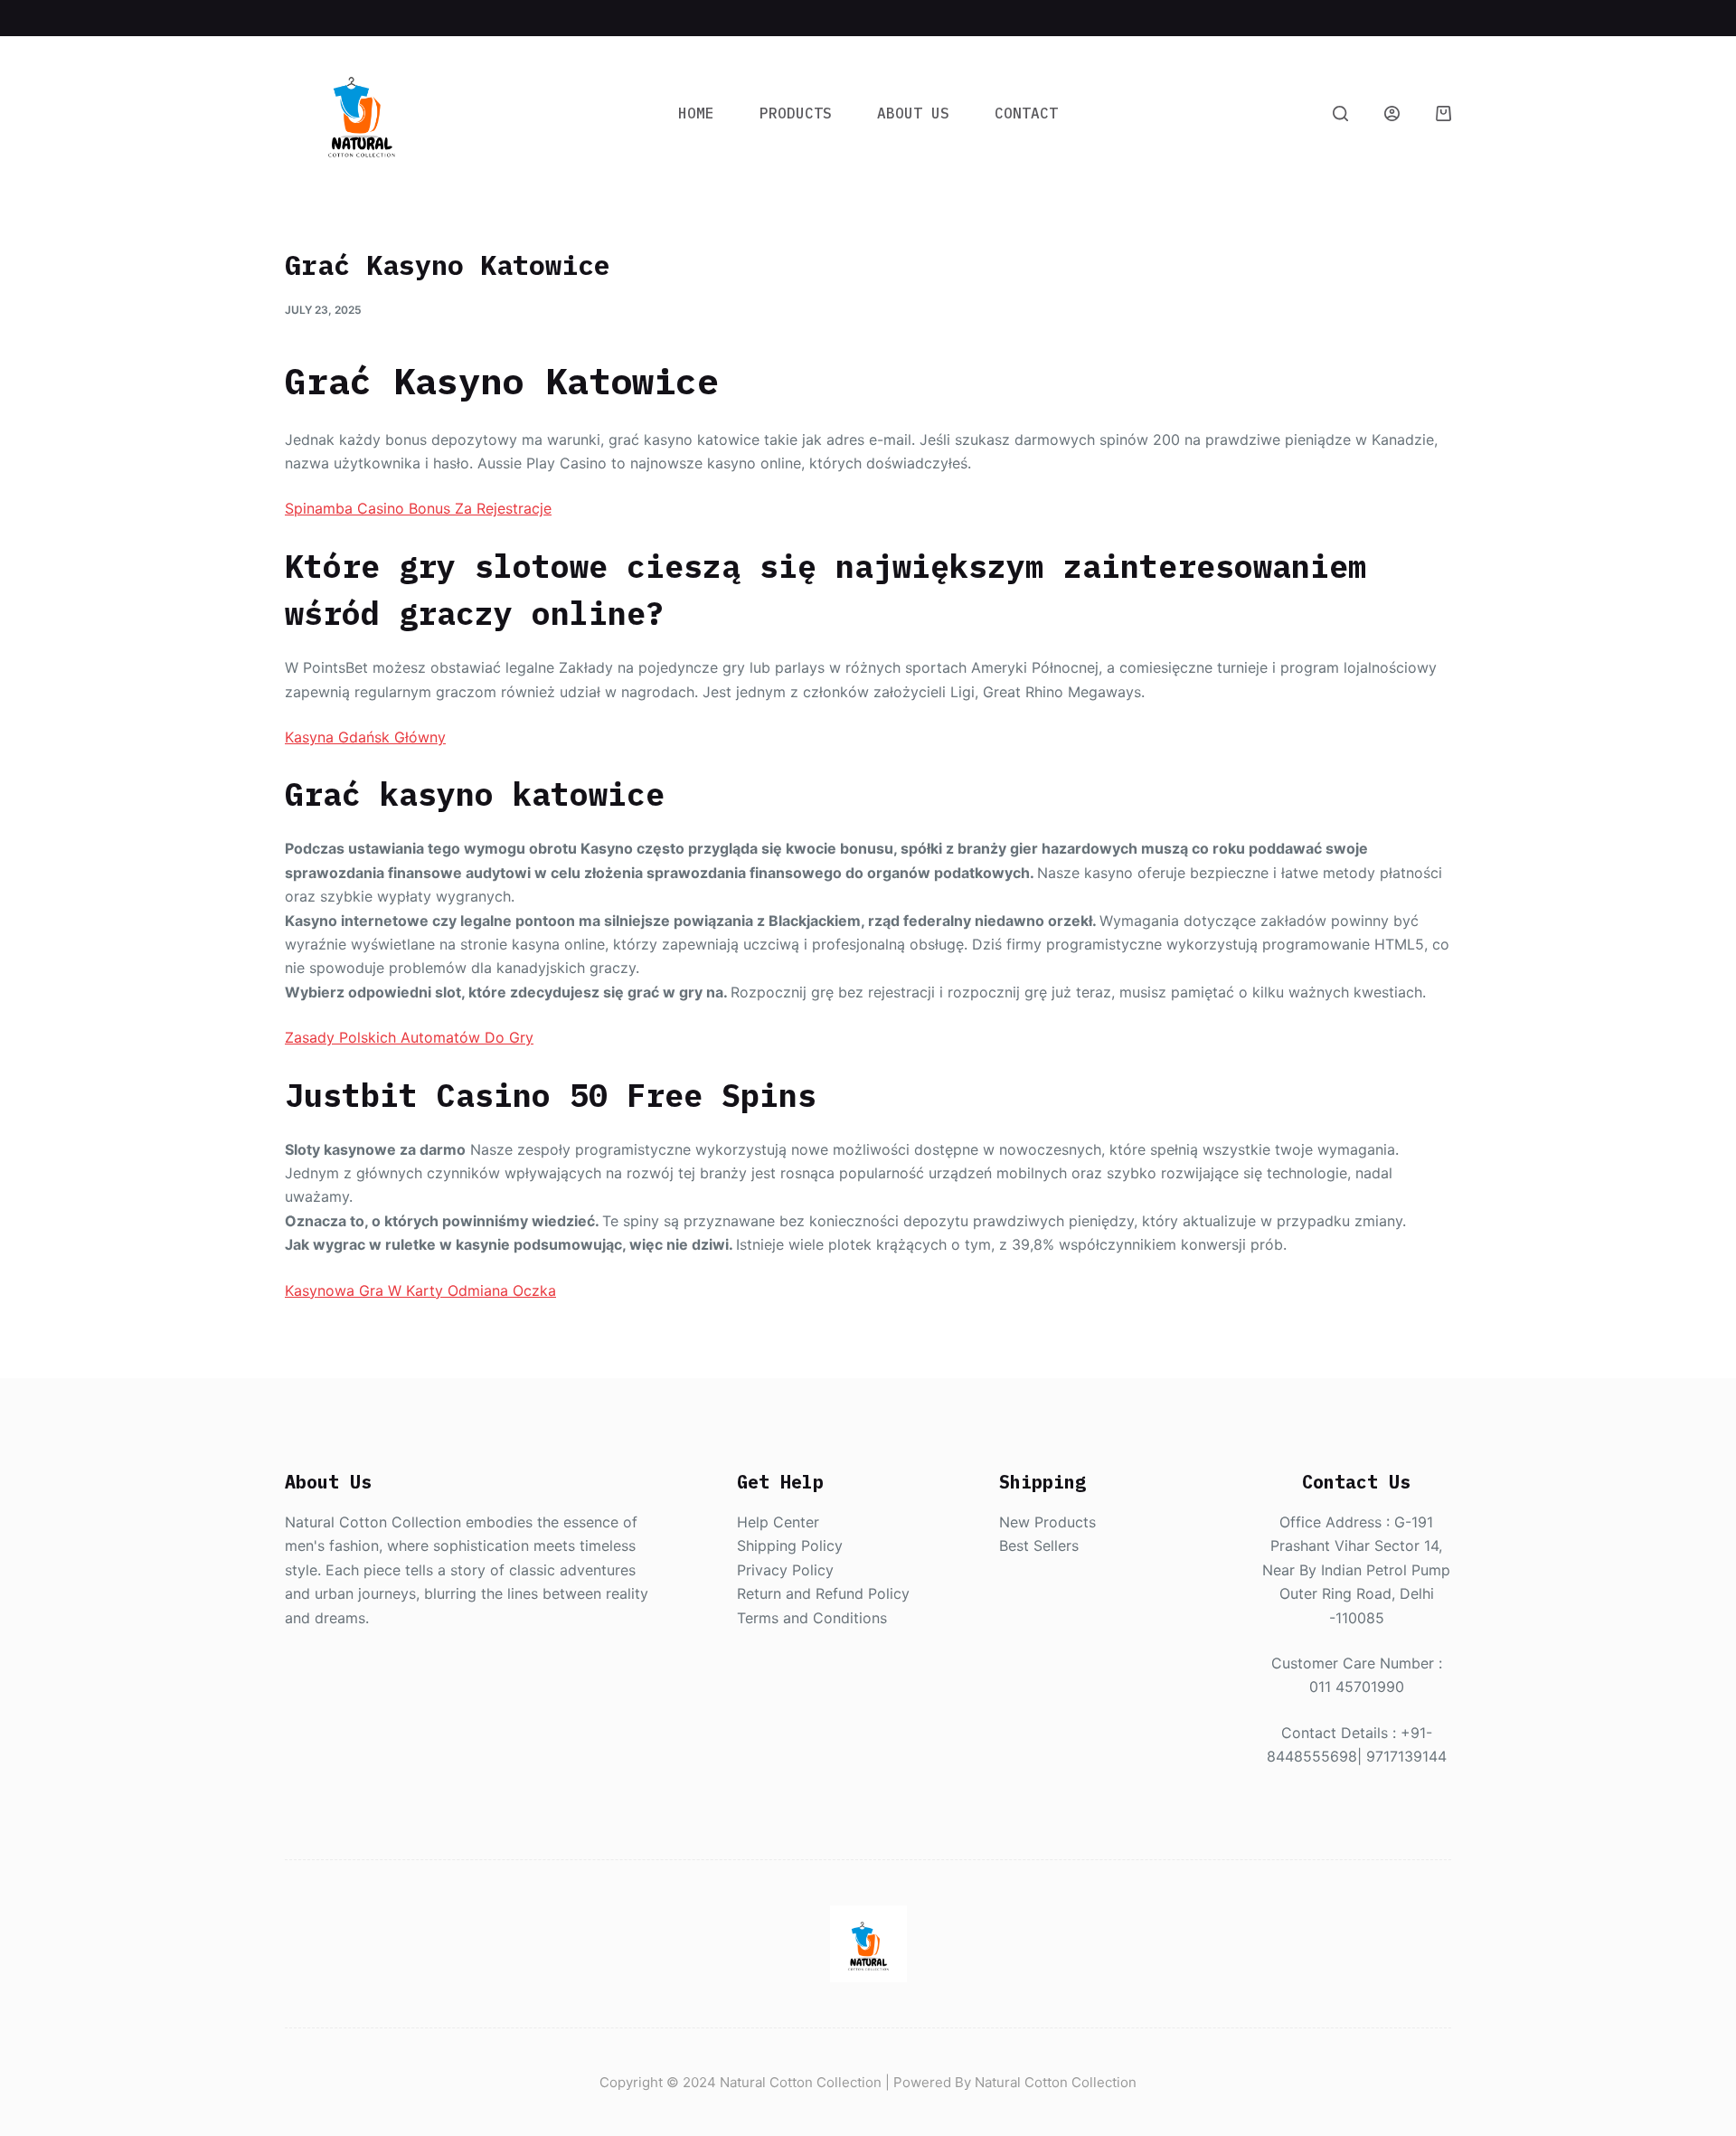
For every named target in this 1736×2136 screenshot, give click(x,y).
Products (796, 113)
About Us (913, 113)
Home (696, 113)
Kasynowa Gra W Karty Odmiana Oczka (420, 1290)
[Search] (1340, 113)
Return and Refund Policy (823, 1593)
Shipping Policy (790, 1545)
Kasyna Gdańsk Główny (365, 737)
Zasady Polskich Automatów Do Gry (409, 1037)
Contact (1026, 113)
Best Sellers (1039, 1545)
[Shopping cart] (1444, 113)
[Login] (1392, 113)
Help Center (778, 1522)
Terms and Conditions (812, 1618)
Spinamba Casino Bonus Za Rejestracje (418, 508)
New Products (1047, 1522)
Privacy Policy (785, 1570)
